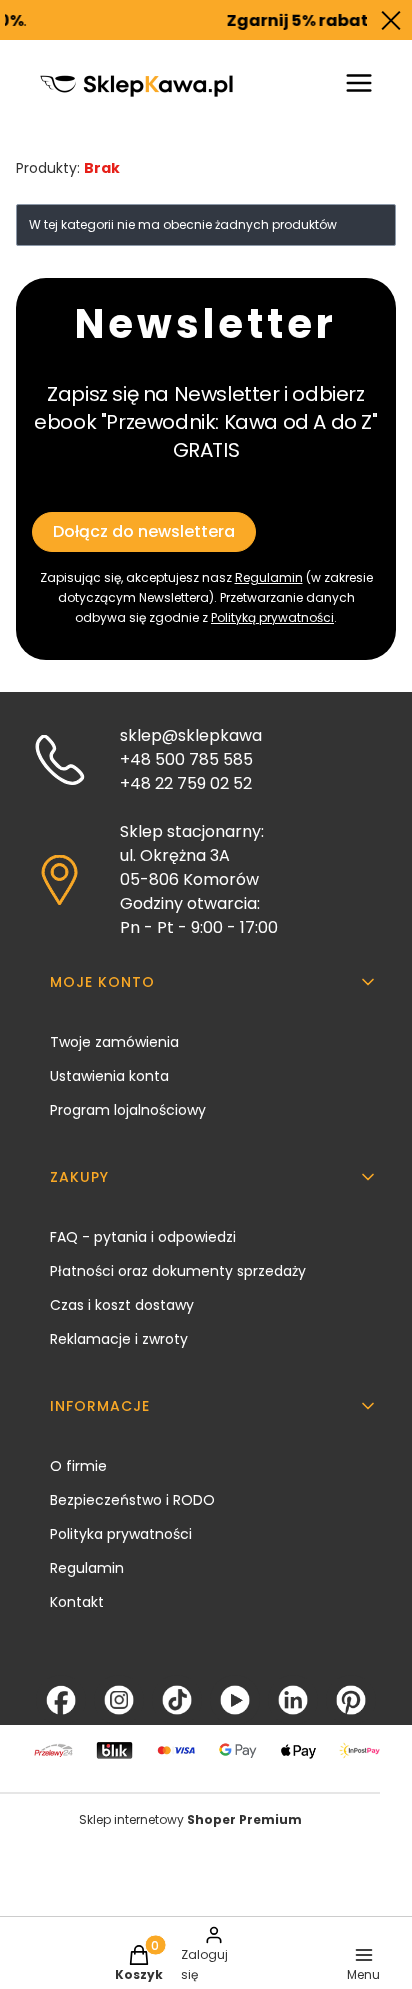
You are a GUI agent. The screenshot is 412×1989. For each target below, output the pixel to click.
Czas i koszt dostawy (122, 1305)
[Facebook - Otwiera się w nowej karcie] (61, 1700)
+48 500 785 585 (186, 759)
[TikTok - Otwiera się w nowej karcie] (177, 1700)
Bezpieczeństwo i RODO (132, 1500)
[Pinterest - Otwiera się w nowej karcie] (351, 1700)
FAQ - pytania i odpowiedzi (143, 1237)
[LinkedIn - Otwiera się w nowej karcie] (293, 1700)
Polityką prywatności (272, 617)
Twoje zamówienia (114, 1042)
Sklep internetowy (190, 1819)
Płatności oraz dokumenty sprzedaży (178, 1271)
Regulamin (269, 577)
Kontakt (77, 1602)
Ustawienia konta (109, 1076)
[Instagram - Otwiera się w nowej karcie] (119, 1700)
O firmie (78, 1466)
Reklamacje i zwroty (119, 1339)
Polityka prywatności (121, 1534)
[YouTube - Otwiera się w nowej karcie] (235, 1700)
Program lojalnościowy (128, 1110)
